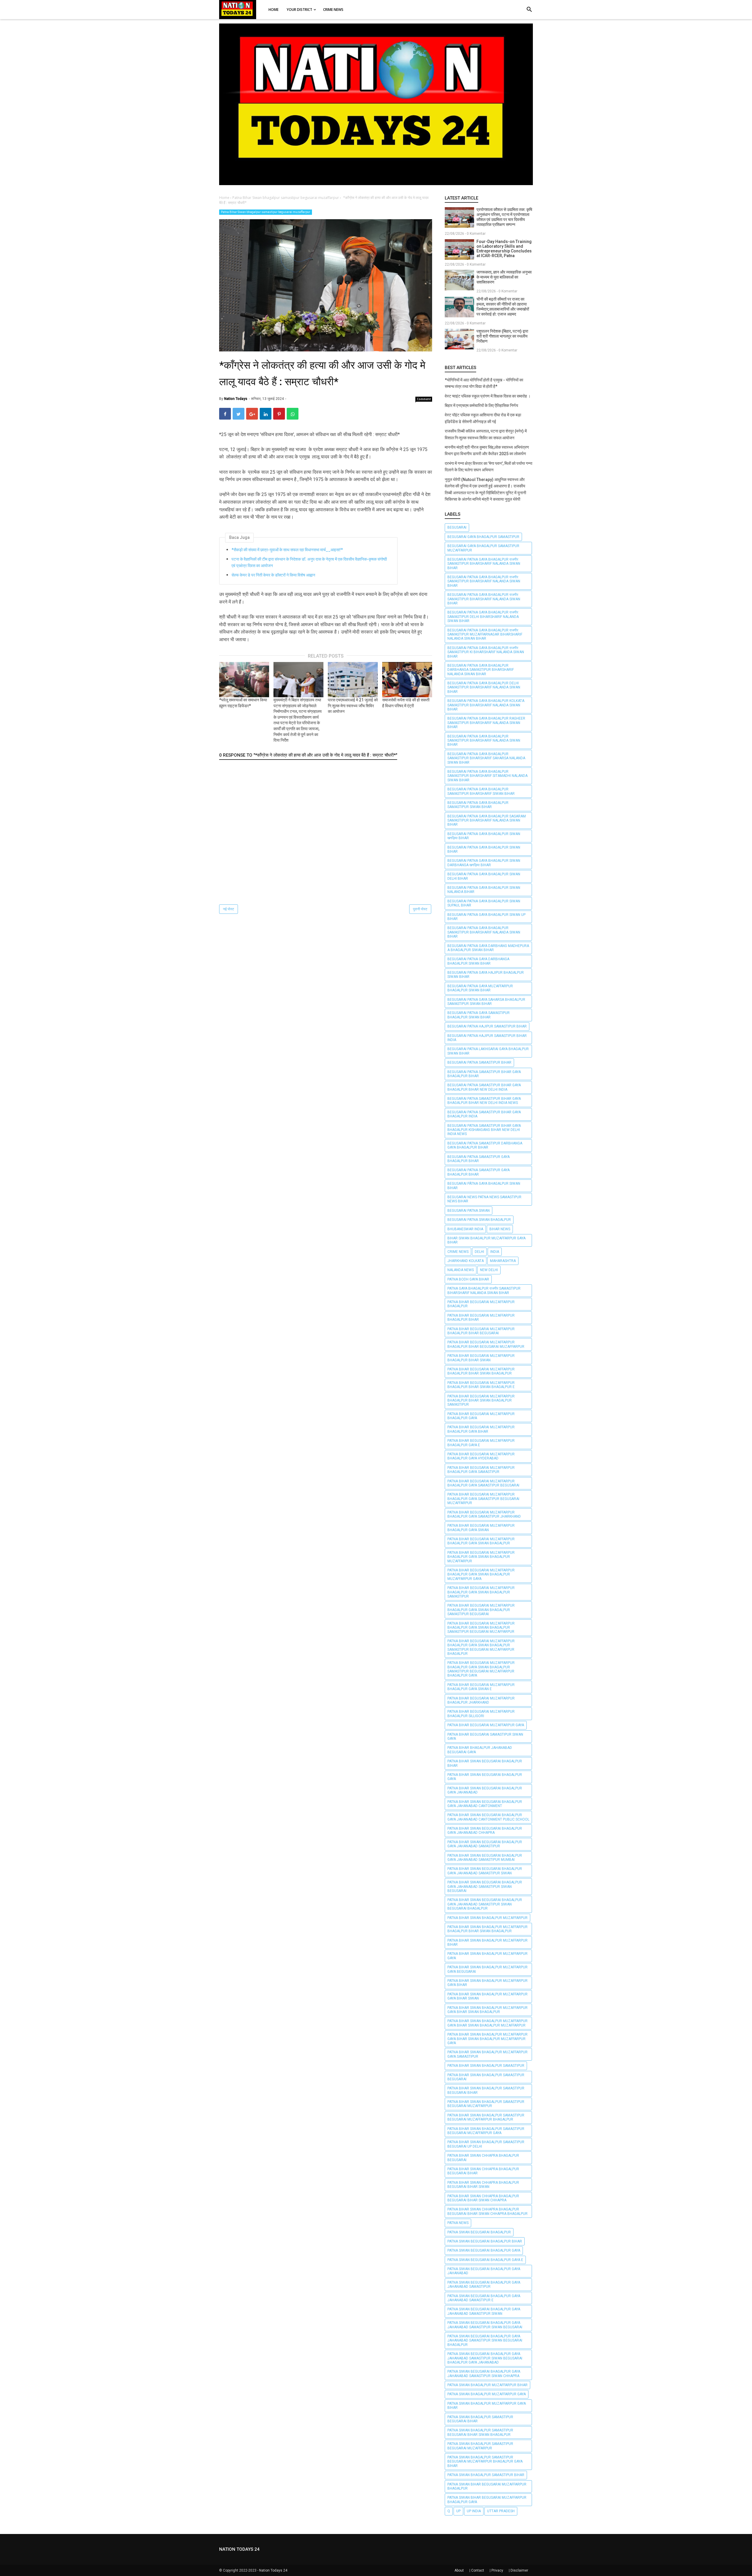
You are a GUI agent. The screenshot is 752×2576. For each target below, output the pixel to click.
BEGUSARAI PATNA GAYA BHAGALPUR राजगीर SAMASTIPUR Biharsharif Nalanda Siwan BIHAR (484, 564)
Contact (478, 2570)
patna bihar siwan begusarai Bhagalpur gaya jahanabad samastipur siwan (485, 1871)
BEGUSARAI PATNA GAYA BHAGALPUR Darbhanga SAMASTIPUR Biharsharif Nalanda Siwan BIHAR (481, 670)
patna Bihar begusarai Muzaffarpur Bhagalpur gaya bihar (481, 1429)
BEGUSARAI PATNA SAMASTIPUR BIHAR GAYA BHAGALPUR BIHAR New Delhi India (484, 1087)
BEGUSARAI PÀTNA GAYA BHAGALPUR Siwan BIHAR (484, 1186)
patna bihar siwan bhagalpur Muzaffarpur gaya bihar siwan (487, 1996)
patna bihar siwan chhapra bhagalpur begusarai (483, 2158)
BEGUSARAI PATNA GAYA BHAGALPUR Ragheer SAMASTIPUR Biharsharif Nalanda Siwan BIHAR (486, 723)
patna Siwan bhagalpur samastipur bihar (486, 2475)
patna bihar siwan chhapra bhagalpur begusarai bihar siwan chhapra (483, 2198)
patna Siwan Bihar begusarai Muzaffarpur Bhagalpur (487, 2486)
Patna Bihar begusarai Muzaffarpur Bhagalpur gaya (481, 1416)
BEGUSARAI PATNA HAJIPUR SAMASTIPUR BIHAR (487, 1026)
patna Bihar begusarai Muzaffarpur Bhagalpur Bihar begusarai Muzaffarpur (486, 1344)
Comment (424, 399)
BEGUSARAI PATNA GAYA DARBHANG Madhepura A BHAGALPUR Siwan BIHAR (488, 948)
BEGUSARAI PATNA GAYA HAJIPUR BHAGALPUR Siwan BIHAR (486, 975)
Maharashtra (503, 1261)
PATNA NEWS (458, 2223)
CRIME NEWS (458, 1252)
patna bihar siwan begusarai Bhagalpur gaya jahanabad (485, 1790)
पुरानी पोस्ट (420, 909)
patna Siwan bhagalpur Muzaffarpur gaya (487, 2394)
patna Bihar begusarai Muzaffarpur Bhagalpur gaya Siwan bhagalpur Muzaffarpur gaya (481, 1574)
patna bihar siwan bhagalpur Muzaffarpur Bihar (487, 1943)
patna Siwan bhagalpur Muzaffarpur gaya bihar (487, 2406)
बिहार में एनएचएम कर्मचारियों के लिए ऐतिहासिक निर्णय (481, 405)
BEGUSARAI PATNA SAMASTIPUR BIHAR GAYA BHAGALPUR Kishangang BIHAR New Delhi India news (484, 1130)
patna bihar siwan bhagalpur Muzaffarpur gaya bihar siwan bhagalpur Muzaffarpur (487, 2023)
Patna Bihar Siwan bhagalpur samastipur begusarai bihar (486, 2090)
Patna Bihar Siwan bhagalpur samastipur (486, 2066)
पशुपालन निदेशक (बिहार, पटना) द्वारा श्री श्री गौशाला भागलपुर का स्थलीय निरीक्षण (502, 336)
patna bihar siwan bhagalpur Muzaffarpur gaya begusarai (487, 1969)
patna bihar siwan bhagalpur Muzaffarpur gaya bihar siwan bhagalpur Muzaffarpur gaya (487, 2039)
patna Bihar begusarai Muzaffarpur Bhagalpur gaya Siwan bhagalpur (481, 1541)
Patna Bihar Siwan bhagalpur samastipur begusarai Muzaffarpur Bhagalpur (486, 2117)
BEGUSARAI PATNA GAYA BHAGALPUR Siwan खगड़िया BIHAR (484, 836)
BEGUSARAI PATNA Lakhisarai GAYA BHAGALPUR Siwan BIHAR (488, 1051)
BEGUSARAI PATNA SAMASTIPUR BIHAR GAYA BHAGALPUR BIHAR (484, 1074)
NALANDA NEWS (461, 1270)
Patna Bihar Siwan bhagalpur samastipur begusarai (486, 2077)
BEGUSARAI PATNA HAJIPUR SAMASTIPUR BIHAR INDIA (487, 1038)
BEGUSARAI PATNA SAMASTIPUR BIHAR (479, 1062)
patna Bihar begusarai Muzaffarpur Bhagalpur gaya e (481, 1443)
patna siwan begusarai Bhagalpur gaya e (485, 2260)
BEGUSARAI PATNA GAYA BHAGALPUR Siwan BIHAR (484, 849)
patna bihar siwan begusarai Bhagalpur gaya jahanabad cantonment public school (488, 1817)
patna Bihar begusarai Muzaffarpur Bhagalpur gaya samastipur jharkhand (484, 1514)
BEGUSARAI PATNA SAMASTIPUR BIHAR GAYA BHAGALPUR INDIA (484, 1114)
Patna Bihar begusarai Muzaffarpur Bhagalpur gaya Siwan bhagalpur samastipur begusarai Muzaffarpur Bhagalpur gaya (481, 1669)
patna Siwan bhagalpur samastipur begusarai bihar (480, 2419)
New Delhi (489, 1270)
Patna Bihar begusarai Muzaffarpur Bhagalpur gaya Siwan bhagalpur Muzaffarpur (481, 1557)
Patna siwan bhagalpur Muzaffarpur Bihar (487, 2385)
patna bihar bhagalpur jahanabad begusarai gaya (480, 1750)
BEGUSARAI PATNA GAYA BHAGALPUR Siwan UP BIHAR (486, 917)
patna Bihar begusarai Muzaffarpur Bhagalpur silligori (481, 1714)
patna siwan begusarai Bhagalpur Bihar (485, 2241)
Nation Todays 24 (273, 2570)
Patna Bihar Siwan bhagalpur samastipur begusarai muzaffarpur (266, 212)
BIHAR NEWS (500, 1229)
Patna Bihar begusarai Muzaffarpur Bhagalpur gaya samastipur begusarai (483, 1483)
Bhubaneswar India (465, 1229)
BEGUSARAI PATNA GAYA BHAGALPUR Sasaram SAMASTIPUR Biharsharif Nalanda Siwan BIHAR (487, 821)
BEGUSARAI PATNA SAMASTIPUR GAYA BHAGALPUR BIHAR (479, 1159)
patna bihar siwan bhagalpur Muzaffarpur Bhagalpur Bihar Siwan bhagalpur (487, 1929)
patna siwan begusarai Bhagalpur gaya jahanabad (484, 2271)
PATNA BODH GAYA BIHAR (468, 1279)
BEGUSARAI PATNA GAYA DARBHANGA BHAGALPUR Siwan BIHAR (478, 961)
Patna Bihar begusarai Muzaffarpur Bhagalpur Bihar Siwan (481, 1358)
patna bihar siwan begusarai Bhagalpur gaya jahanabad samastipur (485, 1844)
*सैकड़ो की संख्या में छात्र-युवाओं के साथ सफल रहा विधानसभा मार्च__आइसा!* (287, 550)
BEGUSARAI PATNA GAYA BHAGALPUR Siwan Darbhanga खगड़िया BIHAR (484, 863)
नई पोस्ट (229, 909)
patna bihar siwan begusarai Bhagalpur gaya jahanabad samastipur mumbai (485, 1858)
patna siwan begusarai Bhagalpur (479, 2232)
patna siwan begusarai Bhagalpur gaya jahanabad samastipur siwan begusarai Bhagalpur (485, 2340)
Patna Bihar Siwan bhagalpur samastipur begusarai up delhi (486, 2144)
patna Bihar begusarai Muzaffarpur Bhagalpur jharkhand (481, 1700)
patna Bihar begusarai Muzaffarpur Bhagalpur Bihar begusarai (481, 1331)
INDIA (495, 1252)
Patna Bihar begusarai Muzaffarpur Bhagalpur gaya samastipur (481, 1470)
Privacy (497, 2570)
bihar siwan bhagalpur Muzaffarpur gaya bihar (486, 1240)
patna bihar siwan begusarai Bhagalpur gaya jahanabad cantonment (485, 1804)
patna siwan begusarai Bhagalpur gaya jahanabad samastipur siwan (484, 2311)
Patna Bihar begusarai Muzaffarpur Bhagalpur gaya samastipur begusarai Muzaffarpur (483, 1499)
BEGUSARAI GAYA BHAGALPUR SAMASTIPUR (483, 537)
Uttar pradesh (501, 2511)
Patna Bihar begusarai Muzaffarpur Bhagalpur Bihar (481, 1318)
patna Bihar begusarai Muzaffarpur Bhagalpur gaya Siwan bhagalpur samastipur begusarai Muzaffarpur (481, 1628)
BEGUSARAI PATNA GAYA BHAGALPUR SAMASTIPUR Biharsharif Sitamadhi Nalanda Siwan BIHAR (487, 776)
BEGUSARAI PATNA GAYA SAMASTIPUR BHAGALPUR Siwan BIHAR (479, 1015)
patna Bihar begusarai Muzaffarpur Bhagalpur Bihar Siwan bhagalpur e (481, 1385)
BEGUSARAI (457, 527)
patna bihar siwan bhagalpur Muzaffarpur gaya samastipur (487, 2054)
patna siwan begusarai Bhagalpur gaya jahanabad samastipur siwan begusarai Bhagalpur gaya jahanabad (485, 2358)
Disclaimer (519, 2570)
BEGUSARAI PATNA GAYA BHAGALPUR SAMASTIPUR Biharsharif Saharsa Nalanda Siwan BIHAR (486, 758)
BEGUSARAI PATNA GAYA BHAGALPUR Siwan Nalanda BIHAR (484, 890)
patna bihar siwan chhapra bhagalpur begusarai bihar (483, 2171)
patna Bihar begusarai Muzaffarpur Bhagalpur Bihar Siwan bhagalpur (481, 1371)
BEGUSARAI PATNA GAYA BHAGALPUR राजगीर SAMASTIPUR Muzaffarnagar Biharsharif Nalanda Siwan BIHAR (485, 635)
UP (458, 2511)
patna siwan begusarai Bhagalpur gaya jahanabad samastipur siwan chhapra (484, 2374)
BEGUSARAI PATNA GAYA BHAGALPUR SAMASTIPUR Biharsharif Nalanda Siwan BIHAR (484, 741)
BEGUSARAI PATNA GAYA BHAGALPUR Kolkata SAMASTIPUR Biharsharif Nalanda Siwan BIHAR (486, 705)
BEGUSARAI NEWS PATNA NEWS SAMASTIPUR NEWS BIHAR (484, 1199)
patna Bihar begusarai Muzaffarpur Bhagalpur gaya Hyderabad (481, 1456)
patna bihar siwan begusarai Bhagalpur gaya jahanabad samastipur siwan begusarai (485, 1887)
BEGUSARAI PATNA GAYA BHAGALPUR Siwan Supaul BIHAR (484, 903)
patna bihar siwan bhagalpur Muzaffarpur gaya (487, 1956)
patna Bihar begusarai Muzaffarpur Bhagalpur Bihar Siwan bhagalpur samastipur (481, 1401)
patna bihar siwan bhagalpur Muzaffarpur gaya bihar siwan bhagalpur (487, 2010)
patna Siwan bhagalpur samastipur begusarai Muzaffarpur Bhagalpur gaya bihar (485, 2462)
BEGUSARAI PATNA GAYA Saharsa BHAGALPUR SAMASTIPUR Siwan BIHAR (486, 1002)
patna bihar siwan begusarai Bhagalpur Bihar (485, 1763)
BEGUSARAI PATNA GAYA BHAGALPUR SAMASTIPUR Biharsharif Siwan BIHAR (481, 791)
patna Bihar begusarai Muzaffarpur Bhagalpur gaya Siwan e (481, 1687)
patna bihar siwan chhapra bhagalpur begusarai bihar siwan (483, 2185)
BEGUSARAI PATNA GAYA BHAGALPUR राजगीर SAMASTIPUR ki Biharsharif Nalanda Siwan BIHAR (486, 652)
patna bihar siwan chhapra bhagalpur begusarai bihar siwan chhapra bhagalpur (487, 2211)
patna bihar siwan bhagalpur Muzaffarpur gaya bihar (487, 1983)
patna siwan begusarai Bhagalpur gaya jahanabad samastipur (484, 2285)
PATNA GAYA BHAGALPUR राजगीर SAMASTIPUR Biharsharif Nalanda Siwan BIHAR (484, 1290)
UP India (474, 2511)
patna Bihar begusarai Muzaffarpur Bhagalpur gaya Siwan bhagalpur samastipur (481, 1592)
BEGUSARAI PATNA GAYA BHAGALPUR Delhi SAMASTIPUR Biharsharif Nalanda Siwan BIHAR (484, 687)
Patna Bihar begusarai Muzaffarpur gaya (486, 1725)
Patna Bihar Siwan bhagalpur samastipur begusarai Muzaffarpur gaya (486, 2131)
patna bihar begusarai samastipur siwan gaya (485, 1737)
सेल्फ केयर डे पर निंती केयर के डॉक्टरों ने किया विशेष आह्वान (273, 575)
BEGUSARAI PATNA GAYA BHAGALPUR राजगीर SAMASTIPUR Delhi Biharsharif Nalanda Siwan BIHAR (483, 617)
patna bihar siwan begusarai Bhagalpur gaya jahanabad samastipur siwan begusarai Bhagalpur (485, 1904)
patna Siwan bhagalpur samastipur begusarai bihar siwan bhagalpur (480, 2432)
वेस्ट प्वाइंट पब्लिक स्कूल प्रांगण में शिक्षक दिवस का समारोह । (488, 396)
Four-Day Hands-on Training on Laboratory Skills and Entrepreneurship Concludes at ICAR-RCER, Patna (504, 249)
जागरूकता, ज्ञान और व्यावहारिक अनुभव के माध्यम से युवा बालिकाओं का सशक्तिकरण (504, 277)
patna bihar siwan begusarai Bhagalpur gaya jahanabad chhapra (485, 1831)
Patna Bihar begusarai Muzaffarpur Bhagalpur (481, 1304)
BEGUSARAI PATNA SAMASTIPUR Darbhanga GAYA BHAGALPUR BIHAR (485, 1145)
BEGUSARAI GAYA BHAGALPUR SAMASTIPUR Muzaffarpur (483, 548)
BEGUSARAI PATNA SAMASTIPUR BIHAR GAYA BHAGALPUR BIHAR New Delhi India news (484, 1101)
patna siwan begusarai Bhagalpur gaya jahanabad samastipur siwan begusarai (485, 2325)
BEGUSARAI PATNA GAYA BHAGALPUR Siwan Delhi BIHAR (484, 876)
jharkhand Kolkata (466, 1261)
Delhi (479, 1252)
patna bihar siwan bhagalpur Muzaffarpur (487, 1918)
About (459, 2570)
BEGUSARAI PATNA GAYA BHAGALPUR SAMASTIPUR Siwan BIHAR (478, 805)
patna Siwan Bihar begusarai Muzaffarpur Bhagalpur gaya (487, 2500)
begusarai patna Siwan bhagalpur (479, 1220)
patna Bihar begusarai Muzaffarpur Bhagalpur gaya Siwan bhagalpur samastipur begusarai (481, 1610)
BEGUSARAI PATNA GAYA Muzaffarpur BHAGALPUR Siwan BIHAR (480, 988)
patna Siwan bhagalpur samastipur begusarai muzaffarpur (480, 2446)
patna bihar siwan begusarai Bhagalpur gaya (485, 1777)
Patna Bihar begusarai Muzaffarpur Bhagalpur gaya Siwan (481, 1528)
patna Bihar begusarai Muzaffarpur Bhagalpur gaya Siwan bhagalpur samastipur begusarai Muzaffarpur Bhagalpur (481, 1647)
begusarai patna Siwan (469, 1211)
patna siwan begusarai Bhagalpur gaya (484, 2250)
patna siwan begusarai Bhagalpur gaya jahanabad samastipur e (484, 2298)
